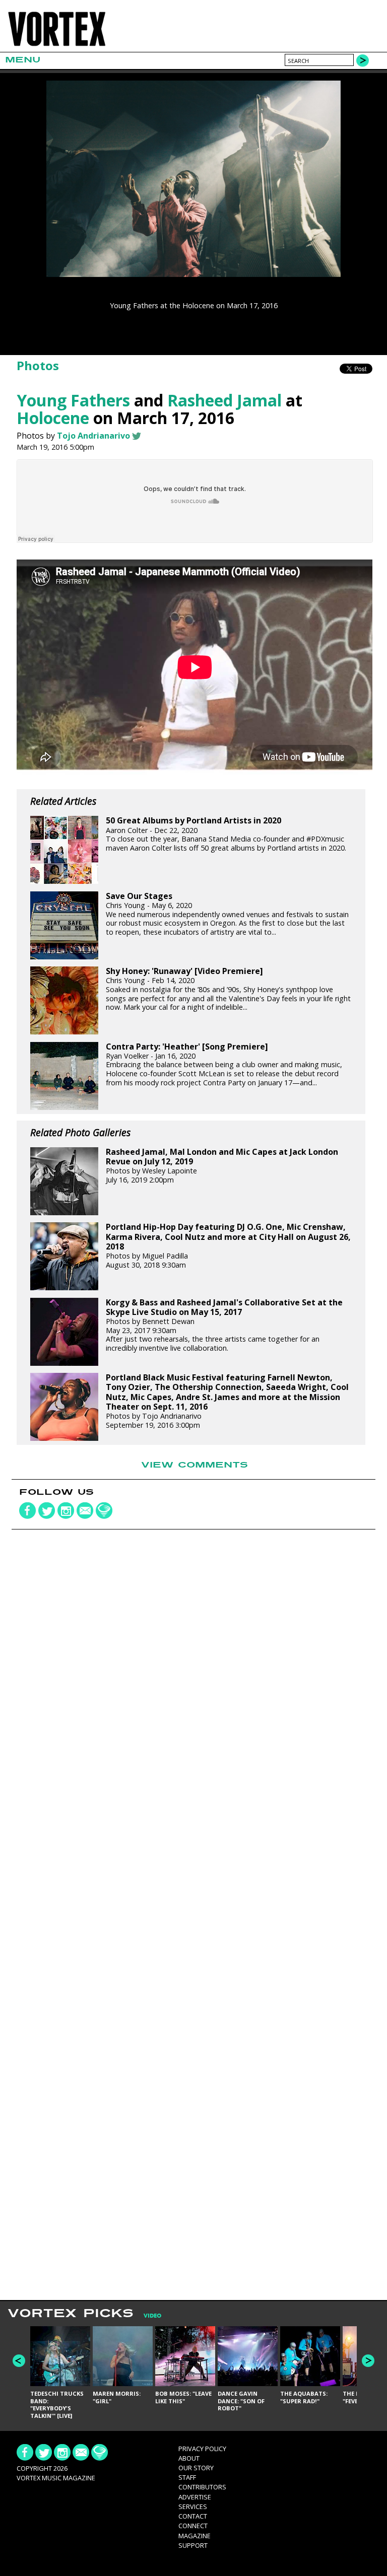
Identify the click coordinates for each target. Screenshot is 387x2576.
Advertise (195, 2497)
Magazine (195, 2536)
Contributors (202, 2487)
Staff (187, 2477)
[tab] (147, 2316)
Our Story (196, 2468)
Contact (193, 2516)
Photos (38, 365)
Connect (193, 2526)
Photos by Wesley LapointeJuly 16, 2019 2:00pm (222, 1166)
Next (368, 2361)
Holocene (53, 418)
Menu (23, 60)
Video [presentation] (152, 2316)
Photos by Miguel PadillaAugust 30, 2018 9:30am (228, 1246)
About (189, 2458)
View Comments (195, 1465)
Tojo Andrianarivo (93, 436)
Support (193, 2545)
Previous (19, 2361)
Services (193, 2507)
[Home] (57, 46)
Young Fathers (73, 400)
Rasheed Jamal (224, 400)
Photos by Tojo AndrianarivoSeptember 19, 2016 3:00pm (227, 1401)
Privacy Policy (202, 2449)
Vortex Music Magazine (56, 2478)
